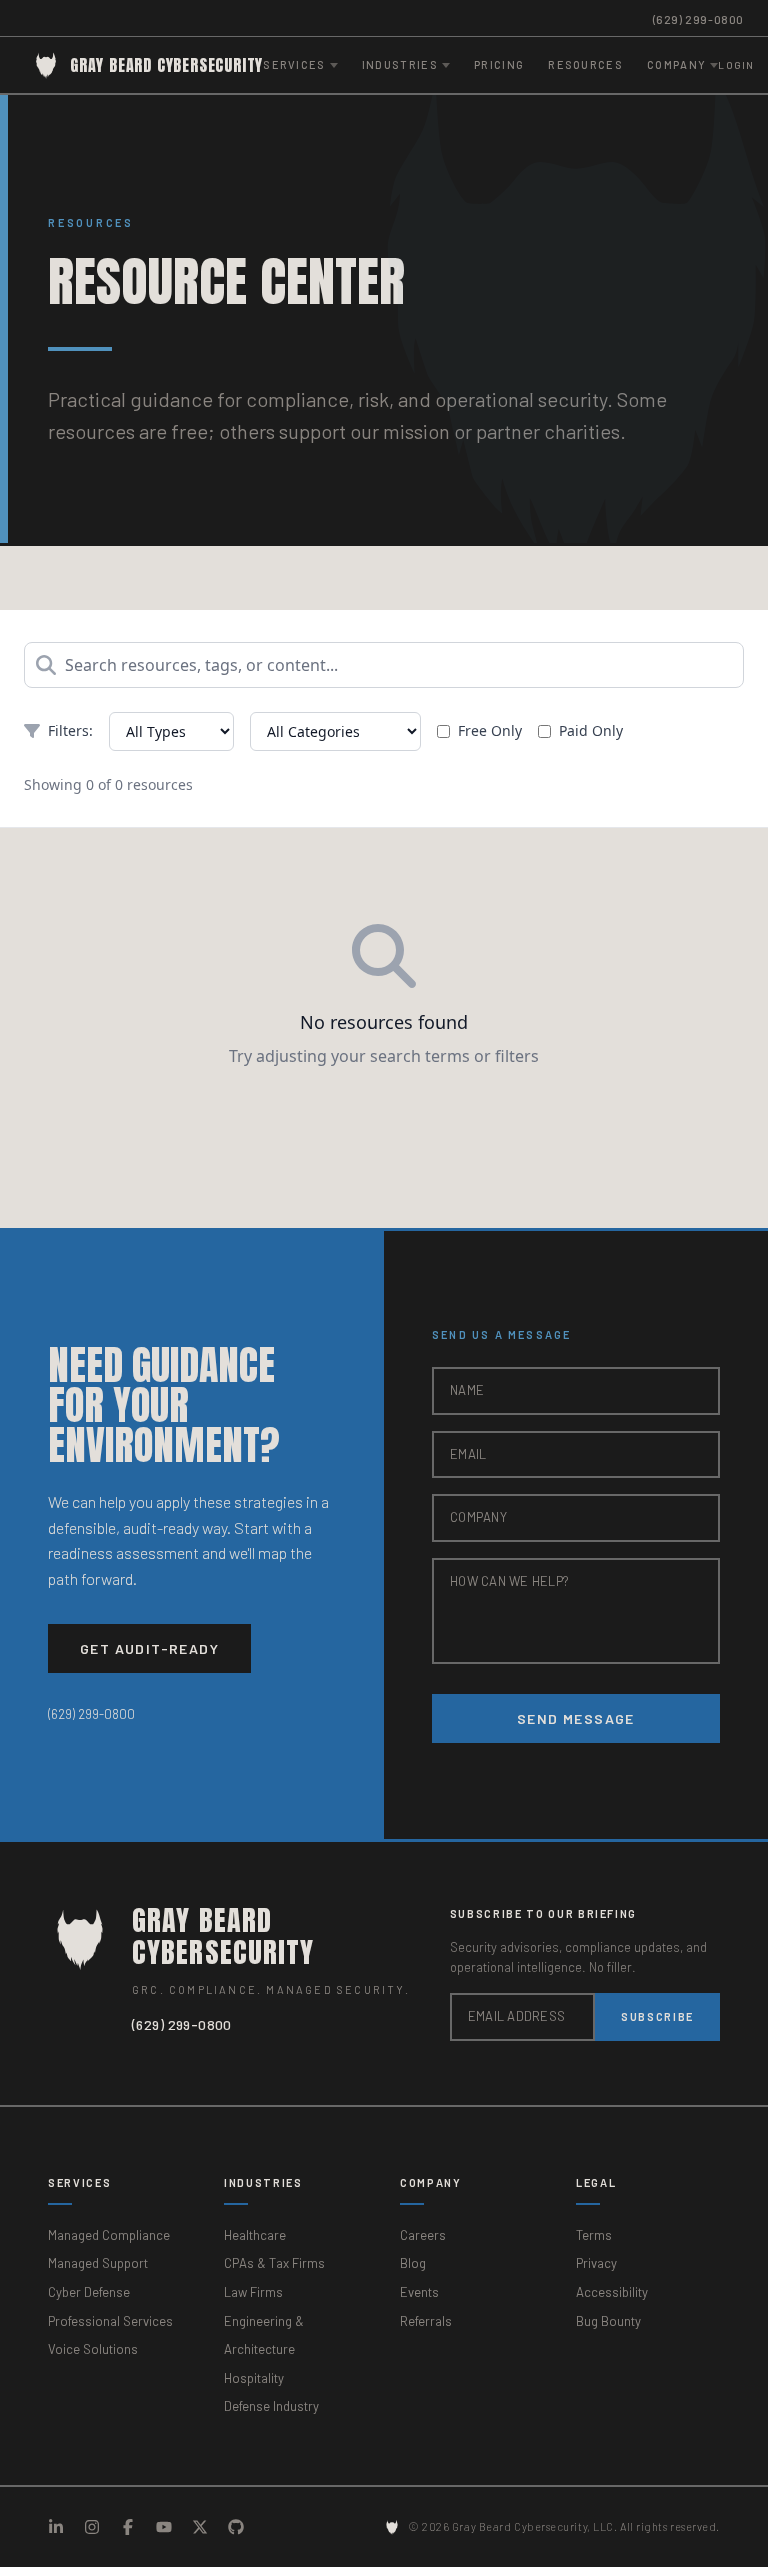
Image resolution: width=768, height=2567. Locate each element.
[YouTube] (164, 2527)
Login (736, 65)
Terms (594, 2235)
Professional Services (110, 2321)
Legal (596, 2182)
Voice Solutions (93, 2349)
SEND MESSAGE (576, 1718)
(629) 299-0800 (698, 19)
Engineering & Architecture (264, 2335)
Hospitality (254, 2378)
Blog (413, 2263)
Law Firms (253, 2292)
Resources (585, 64)
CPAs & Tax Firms (274, 2263)
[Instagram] (92, 2527)
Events (419, 2292)
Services (79, 2182)
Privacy (596, 2263)
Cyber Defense (89, 2292)
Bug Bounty (608, 2321)
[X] (200, 2527)
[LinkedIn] (56, 2527)
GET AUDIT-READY (149, 1648)
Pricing (499, 64)
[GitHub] (236, 2527)
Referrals (426, 2321)
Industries (263, 2182)
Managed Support (98, 2263)
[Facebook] (128, 2527)
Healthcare (255, 2235)
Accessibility (612, 2292)
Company (431, 2182)
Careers (423, 2235)
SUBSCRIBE (657, 2016)
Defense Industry (271, 2406)
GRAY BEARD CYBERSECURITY (166, 65)
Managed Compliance (109, 2235)
